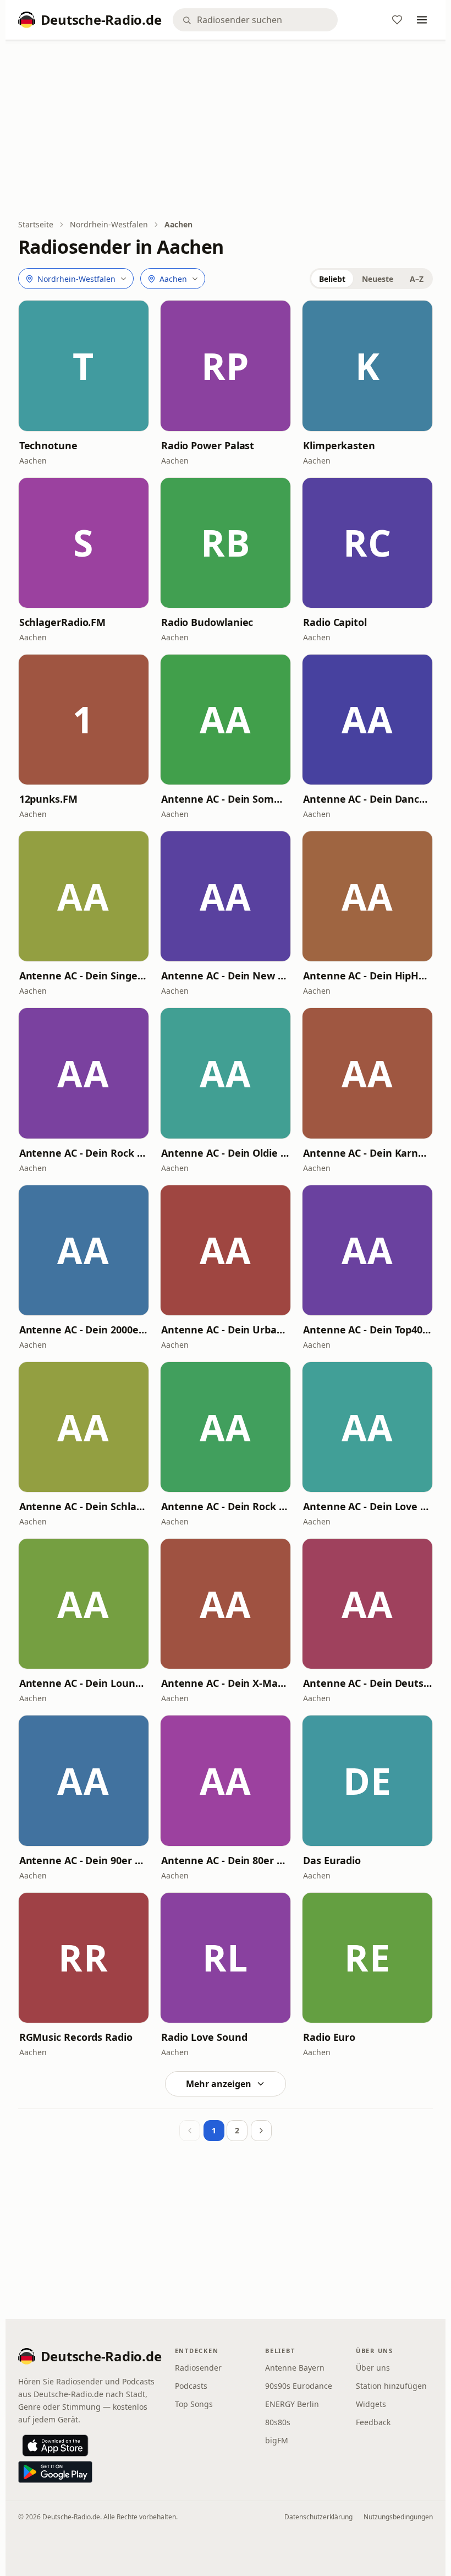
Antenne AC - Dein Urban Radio (226, 1330)
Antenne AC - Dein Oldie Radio (226, 1153)
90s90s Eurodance (299, 2386)
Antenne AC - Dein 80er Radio (226, 1860)
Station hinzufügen (391, 2386)
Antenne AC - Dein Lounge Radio (84, 1683)
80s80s (278, 2422)
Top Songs (194, 2404)
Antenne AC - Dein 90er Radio (84, 1860)
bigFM (277, 2440)
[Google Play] (55, 2472)
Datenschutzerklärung (318, 2517)
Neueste (378, 279)
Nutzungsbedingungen (398, 2517)
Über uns (373, 2368)
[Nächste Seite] (261, 2131)
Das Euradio (332, 1860)
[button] (84, 366)
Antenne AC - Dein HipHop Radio (367, 976)
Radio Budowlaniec (207, 622)
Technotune (48, 445)
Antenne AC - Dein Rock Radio (226, 1506)
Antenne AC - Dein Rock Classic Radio (84, 1153)
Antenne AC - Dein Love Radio (367, 1506)
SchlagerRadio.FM (63, 622)
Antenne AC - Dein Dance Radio (367, 799)
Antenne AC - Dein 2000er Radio (84, 1330)
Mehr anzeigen (219, 2084)
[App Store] (55, 2446)
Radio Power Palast (208, 445)
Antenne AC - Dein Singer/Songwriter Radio (84, 976)
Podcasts (191, 2386)
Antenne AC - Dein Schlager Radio (84, 1506)
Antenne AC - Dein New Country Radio (226, 976)
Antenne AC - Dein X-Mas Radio (226, 1683)
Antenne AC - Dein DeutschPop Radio (367, 1683)
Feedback (373, 2422)
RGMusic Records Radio (76, 2037)
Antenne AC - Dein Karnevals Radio (367, 1153)
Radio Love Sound (204, 2037)
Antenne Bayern (295, 2368)
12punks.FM (48, 799)
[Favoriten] (397, 20)
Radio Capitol (335, 622)
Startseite (36, 224)
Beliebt (332, 279)
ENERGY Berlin (292, 2404)
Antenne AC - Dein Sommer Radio (226, 799)
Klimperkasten (339, 445)
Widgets (371, 2404)
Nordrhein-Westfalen (109, 224)
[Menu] (422, 20)
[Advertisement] (226, 130)
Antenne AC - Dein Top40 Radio (367, 1330)
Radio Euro (329, 2037)
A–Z (417, 279)
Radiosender (198, 2368)
